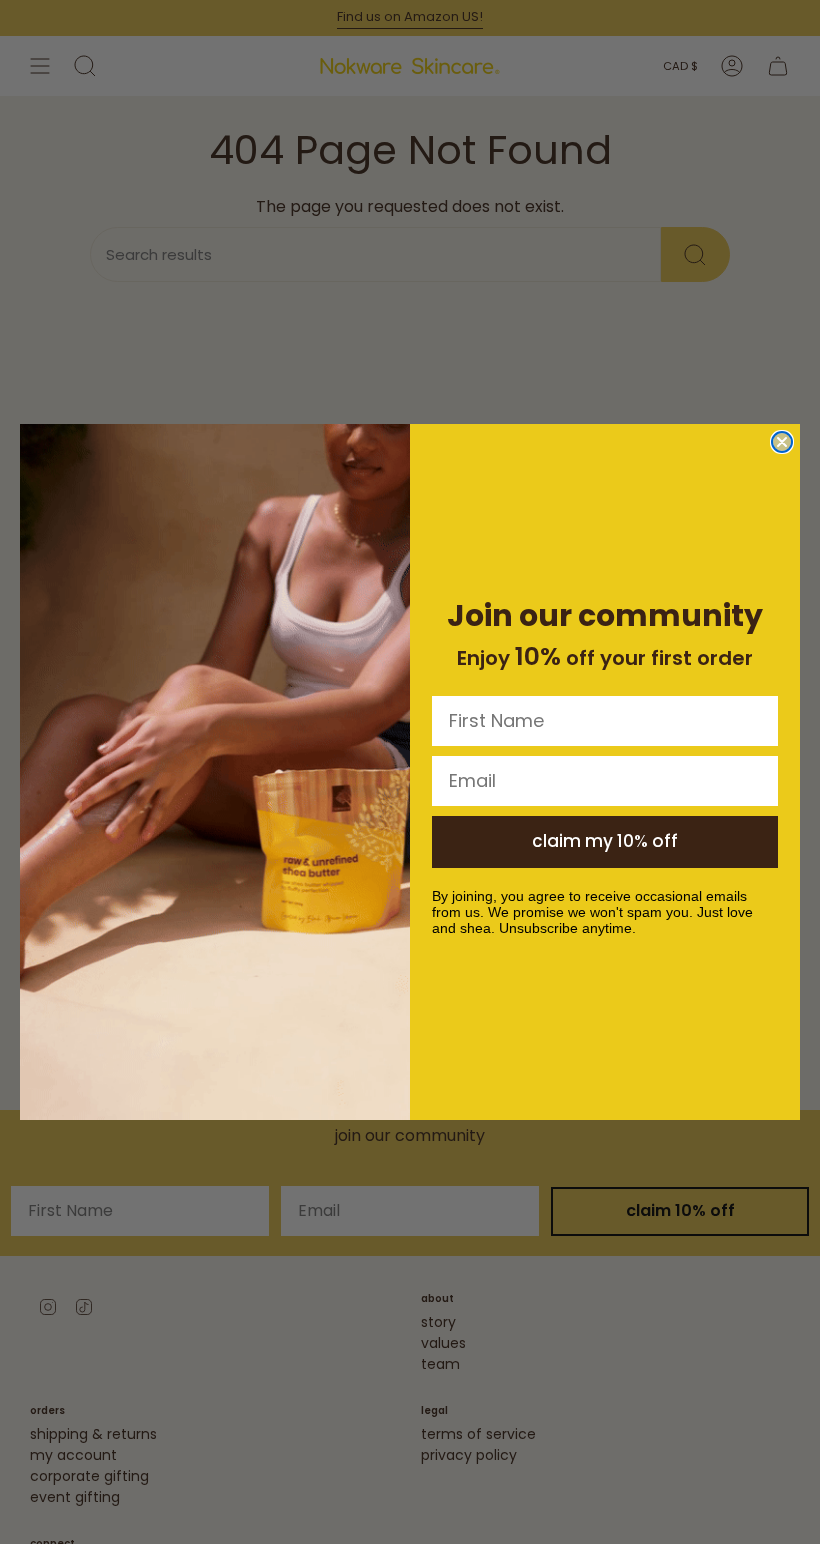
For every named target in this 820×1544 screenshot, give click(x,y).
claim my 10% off (605, 841)
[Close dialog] (782, 442)
